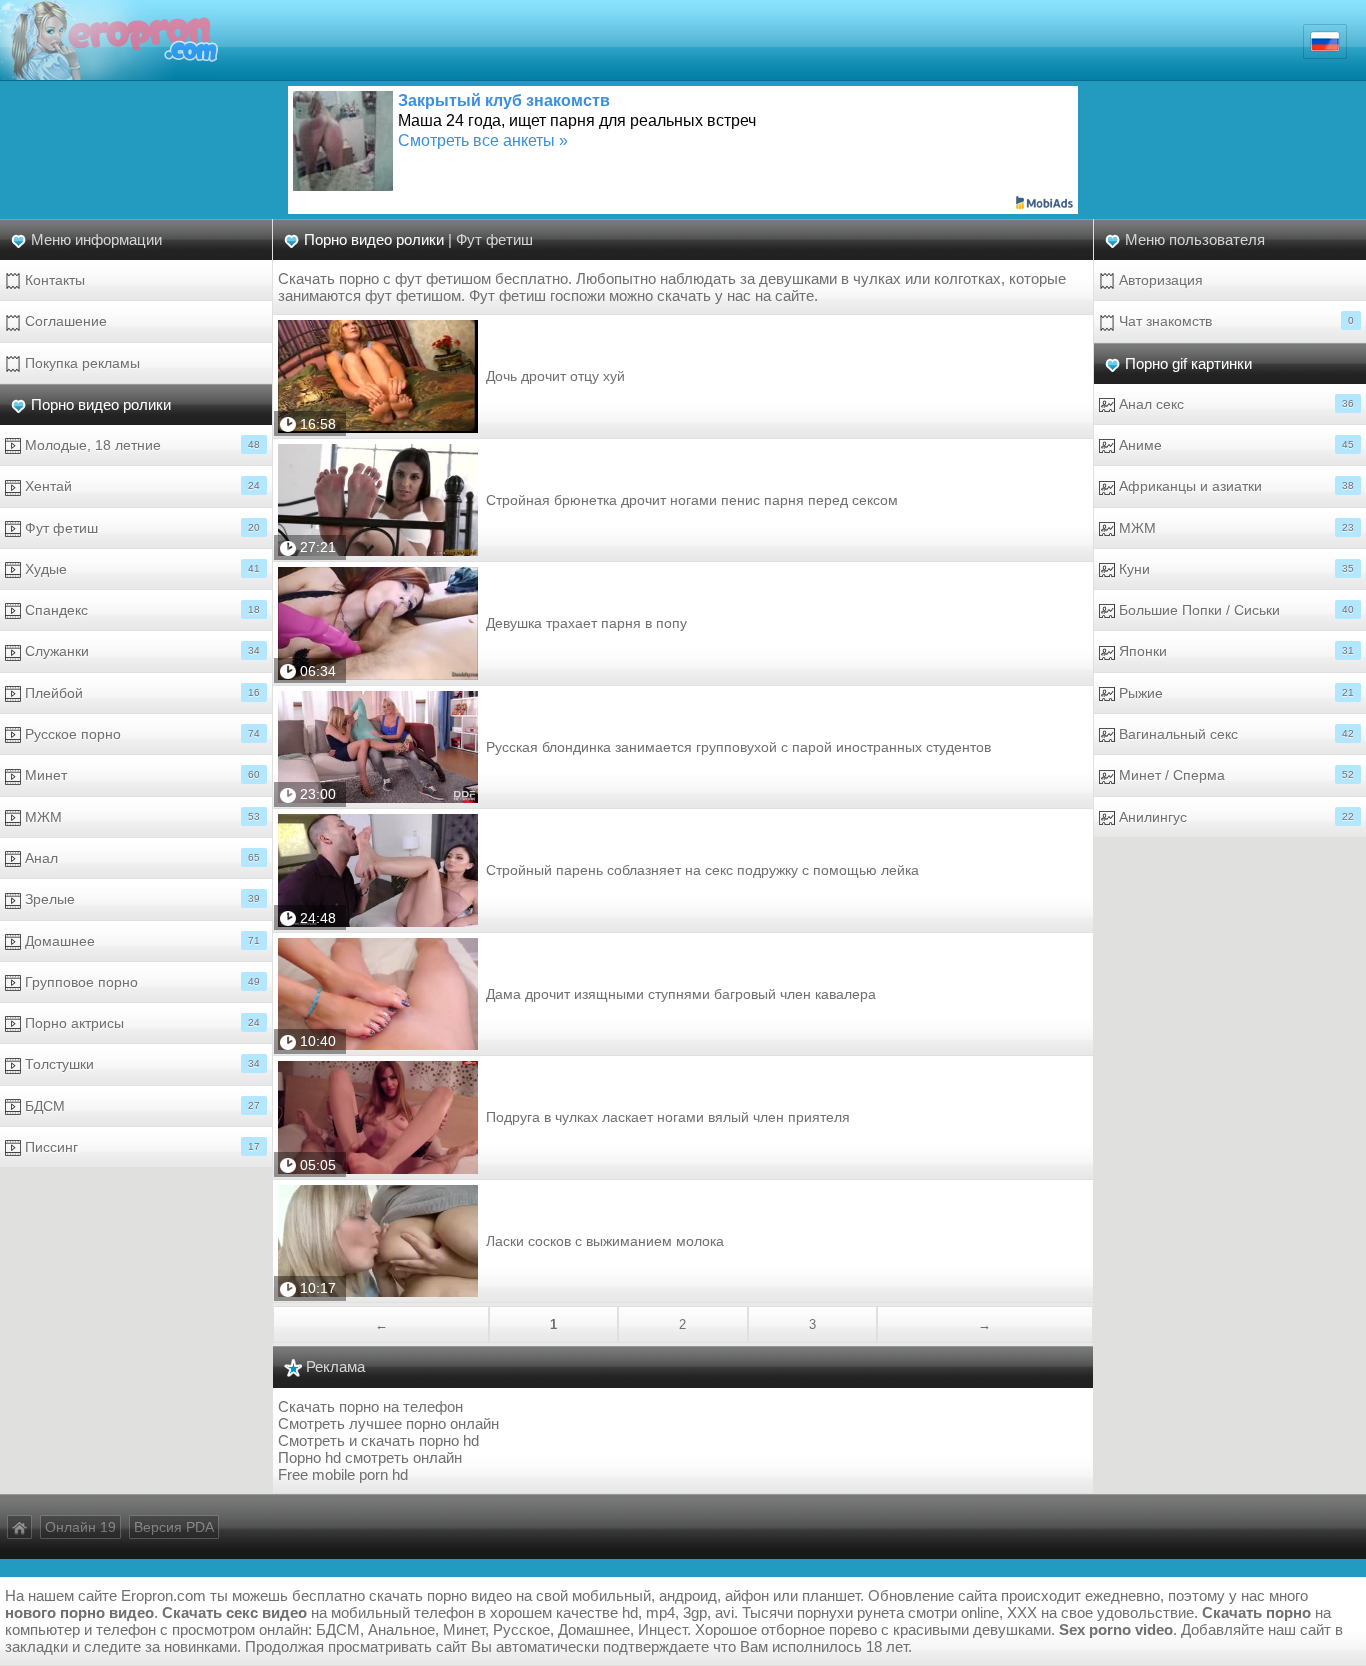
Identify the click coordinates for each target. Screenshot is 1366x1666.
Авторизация (1159, 280)
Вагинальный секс (1234, 734)
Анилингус (1234, 817)
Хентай (140, 486)
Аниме (1234, 445)
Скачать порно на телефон (370, 1406)
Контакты (53, 280)
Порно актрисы (140, 1023)
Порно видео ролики (101, 404)
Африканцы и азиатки (1234, 486)
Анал (140, 858)
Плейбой (140, 693)
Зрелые (140, 899)
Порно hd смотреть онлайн (370, 1457)
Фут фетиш (140, 528)
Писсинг (140, 1147)
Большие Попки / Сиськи (1234, 610)
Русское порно (140, 734)
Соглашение (64, 321)
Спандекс (140, 610)
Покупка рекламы (80, 363)
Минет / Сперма (1234, 775)
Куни (1234, 569)
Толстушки (140, 1064)
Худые (140, 569)
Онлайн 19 (80, 1527)
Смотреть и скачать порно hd (378, 1440)
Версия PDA (174, 1527)
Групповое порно (140, 982)
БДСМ (140, 1106)
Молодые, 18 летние (140, 445)
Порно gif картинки (1188, 363)
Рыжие (1234, 693)
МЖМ (140, 817)
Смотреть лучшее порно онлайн (388, 1423)
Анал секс (1234, 404)
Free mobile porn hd (343, 1474)
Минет (140, 775)
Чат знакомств (1234, 321)
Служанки (140, 651)
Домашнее (140, 941)
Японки (1234, 651)
